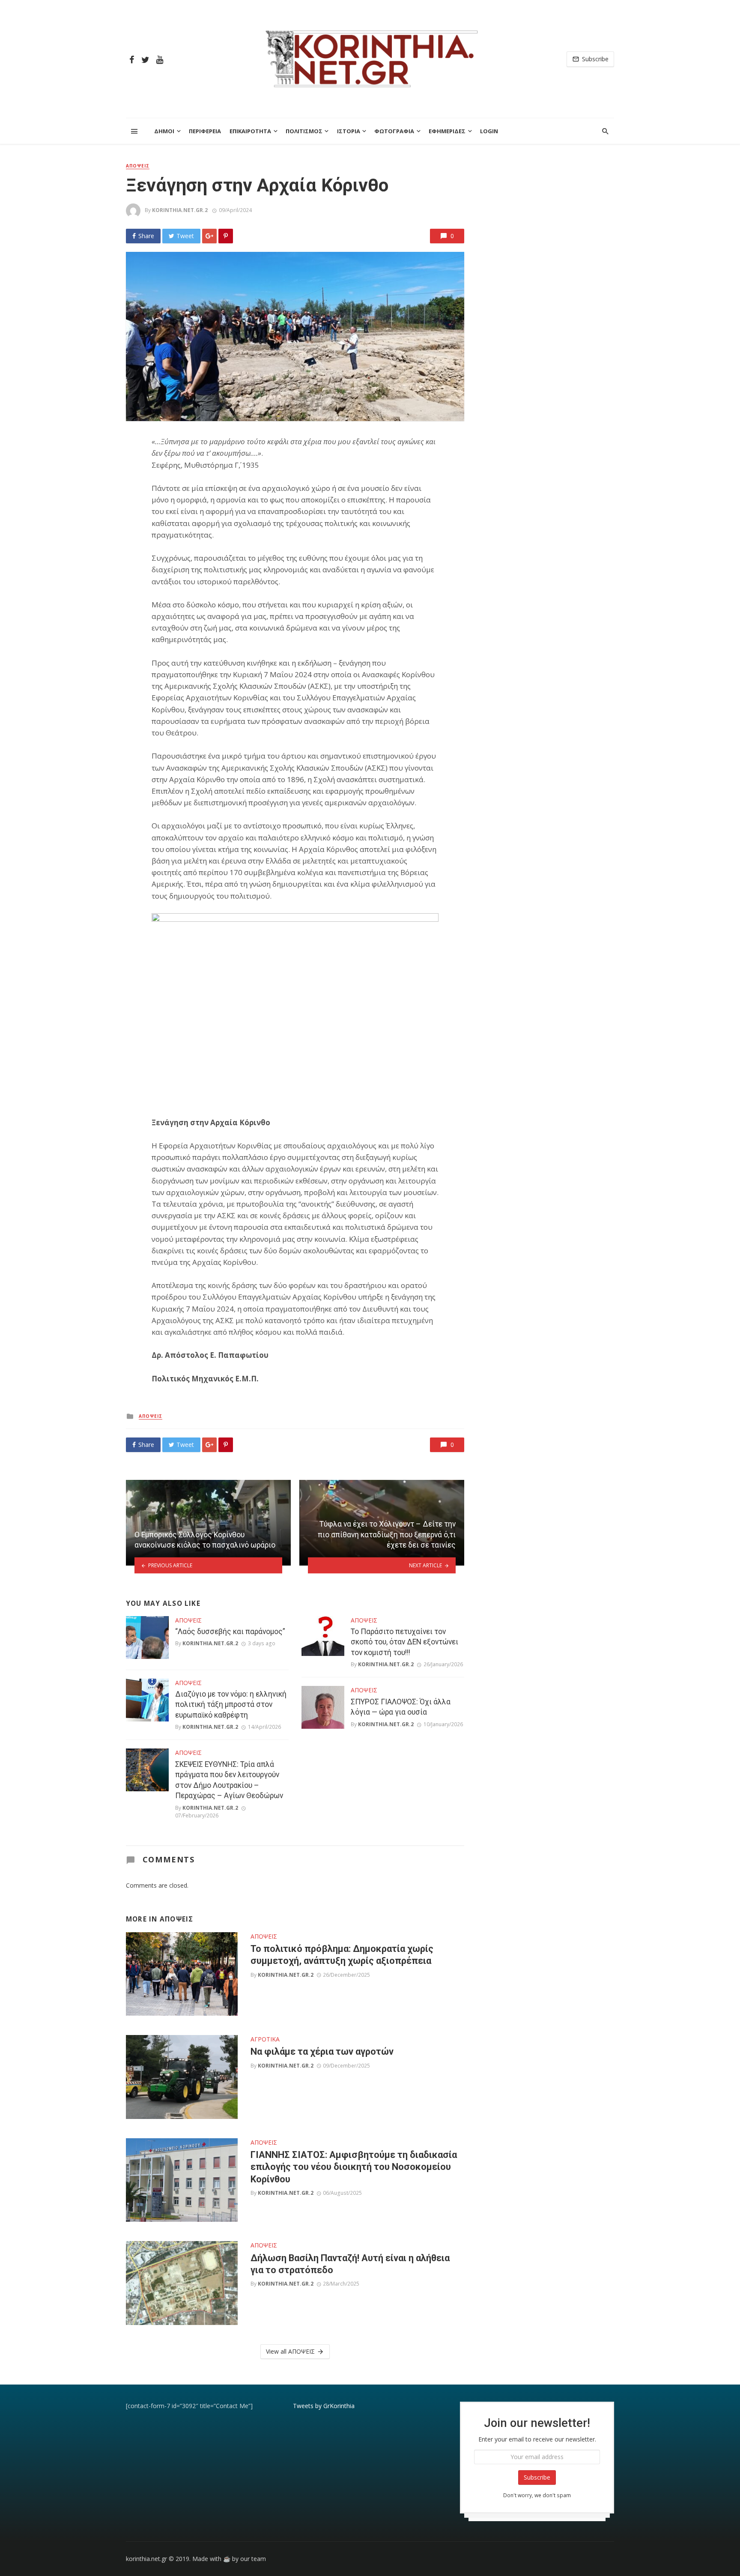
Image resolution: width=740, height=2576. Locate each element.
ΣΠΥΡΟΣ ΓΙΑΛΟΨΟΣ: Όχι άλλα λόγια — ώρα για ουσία (401, 1707)
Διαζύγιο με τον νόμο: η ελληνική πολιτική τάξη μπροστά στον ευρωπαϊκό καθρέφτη (231, 1705)
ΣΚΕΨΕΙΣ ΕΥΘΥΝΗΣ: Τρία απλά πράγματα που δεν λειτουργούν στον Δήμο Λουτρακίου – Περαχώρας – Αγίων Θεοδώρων (229, 1780)
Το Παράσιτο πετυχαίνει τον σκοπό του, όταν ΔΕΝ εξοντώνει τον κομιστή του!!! (404, 1642)
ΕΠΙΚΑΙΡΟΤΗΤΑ (250, 131)
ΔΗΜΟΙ (164, 131)
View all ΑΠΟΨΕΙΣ (290, 2351)
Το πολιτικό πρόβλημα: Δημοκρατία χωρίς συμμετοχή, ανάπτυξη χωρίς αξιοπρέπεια (342, 1955)
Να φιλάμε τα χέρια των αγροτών (322, 2052)
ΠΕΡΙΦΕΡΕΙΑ (205, 131)
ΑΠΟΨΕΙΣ (138, 166)
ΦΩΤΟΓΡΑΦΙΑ (394, 131)
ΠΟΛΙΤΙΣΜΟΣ (304, 131)
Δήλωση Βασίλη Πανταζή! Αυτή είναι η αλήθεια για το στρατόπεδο (350, 2264)
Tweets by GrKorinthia (324, 2406)
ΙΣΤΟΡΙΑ (349, 131)
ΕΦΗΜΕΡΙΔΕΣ (447, 131)
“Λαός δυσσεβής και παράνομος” (230, 1632)
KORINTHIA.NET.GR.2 (180, 210)
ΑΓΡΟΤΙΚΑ (265, 2039)
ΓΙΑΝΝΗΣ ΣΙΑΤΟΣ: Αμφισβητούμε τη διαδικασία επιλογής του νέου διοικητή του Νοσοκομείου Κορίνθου (354, 2167)
